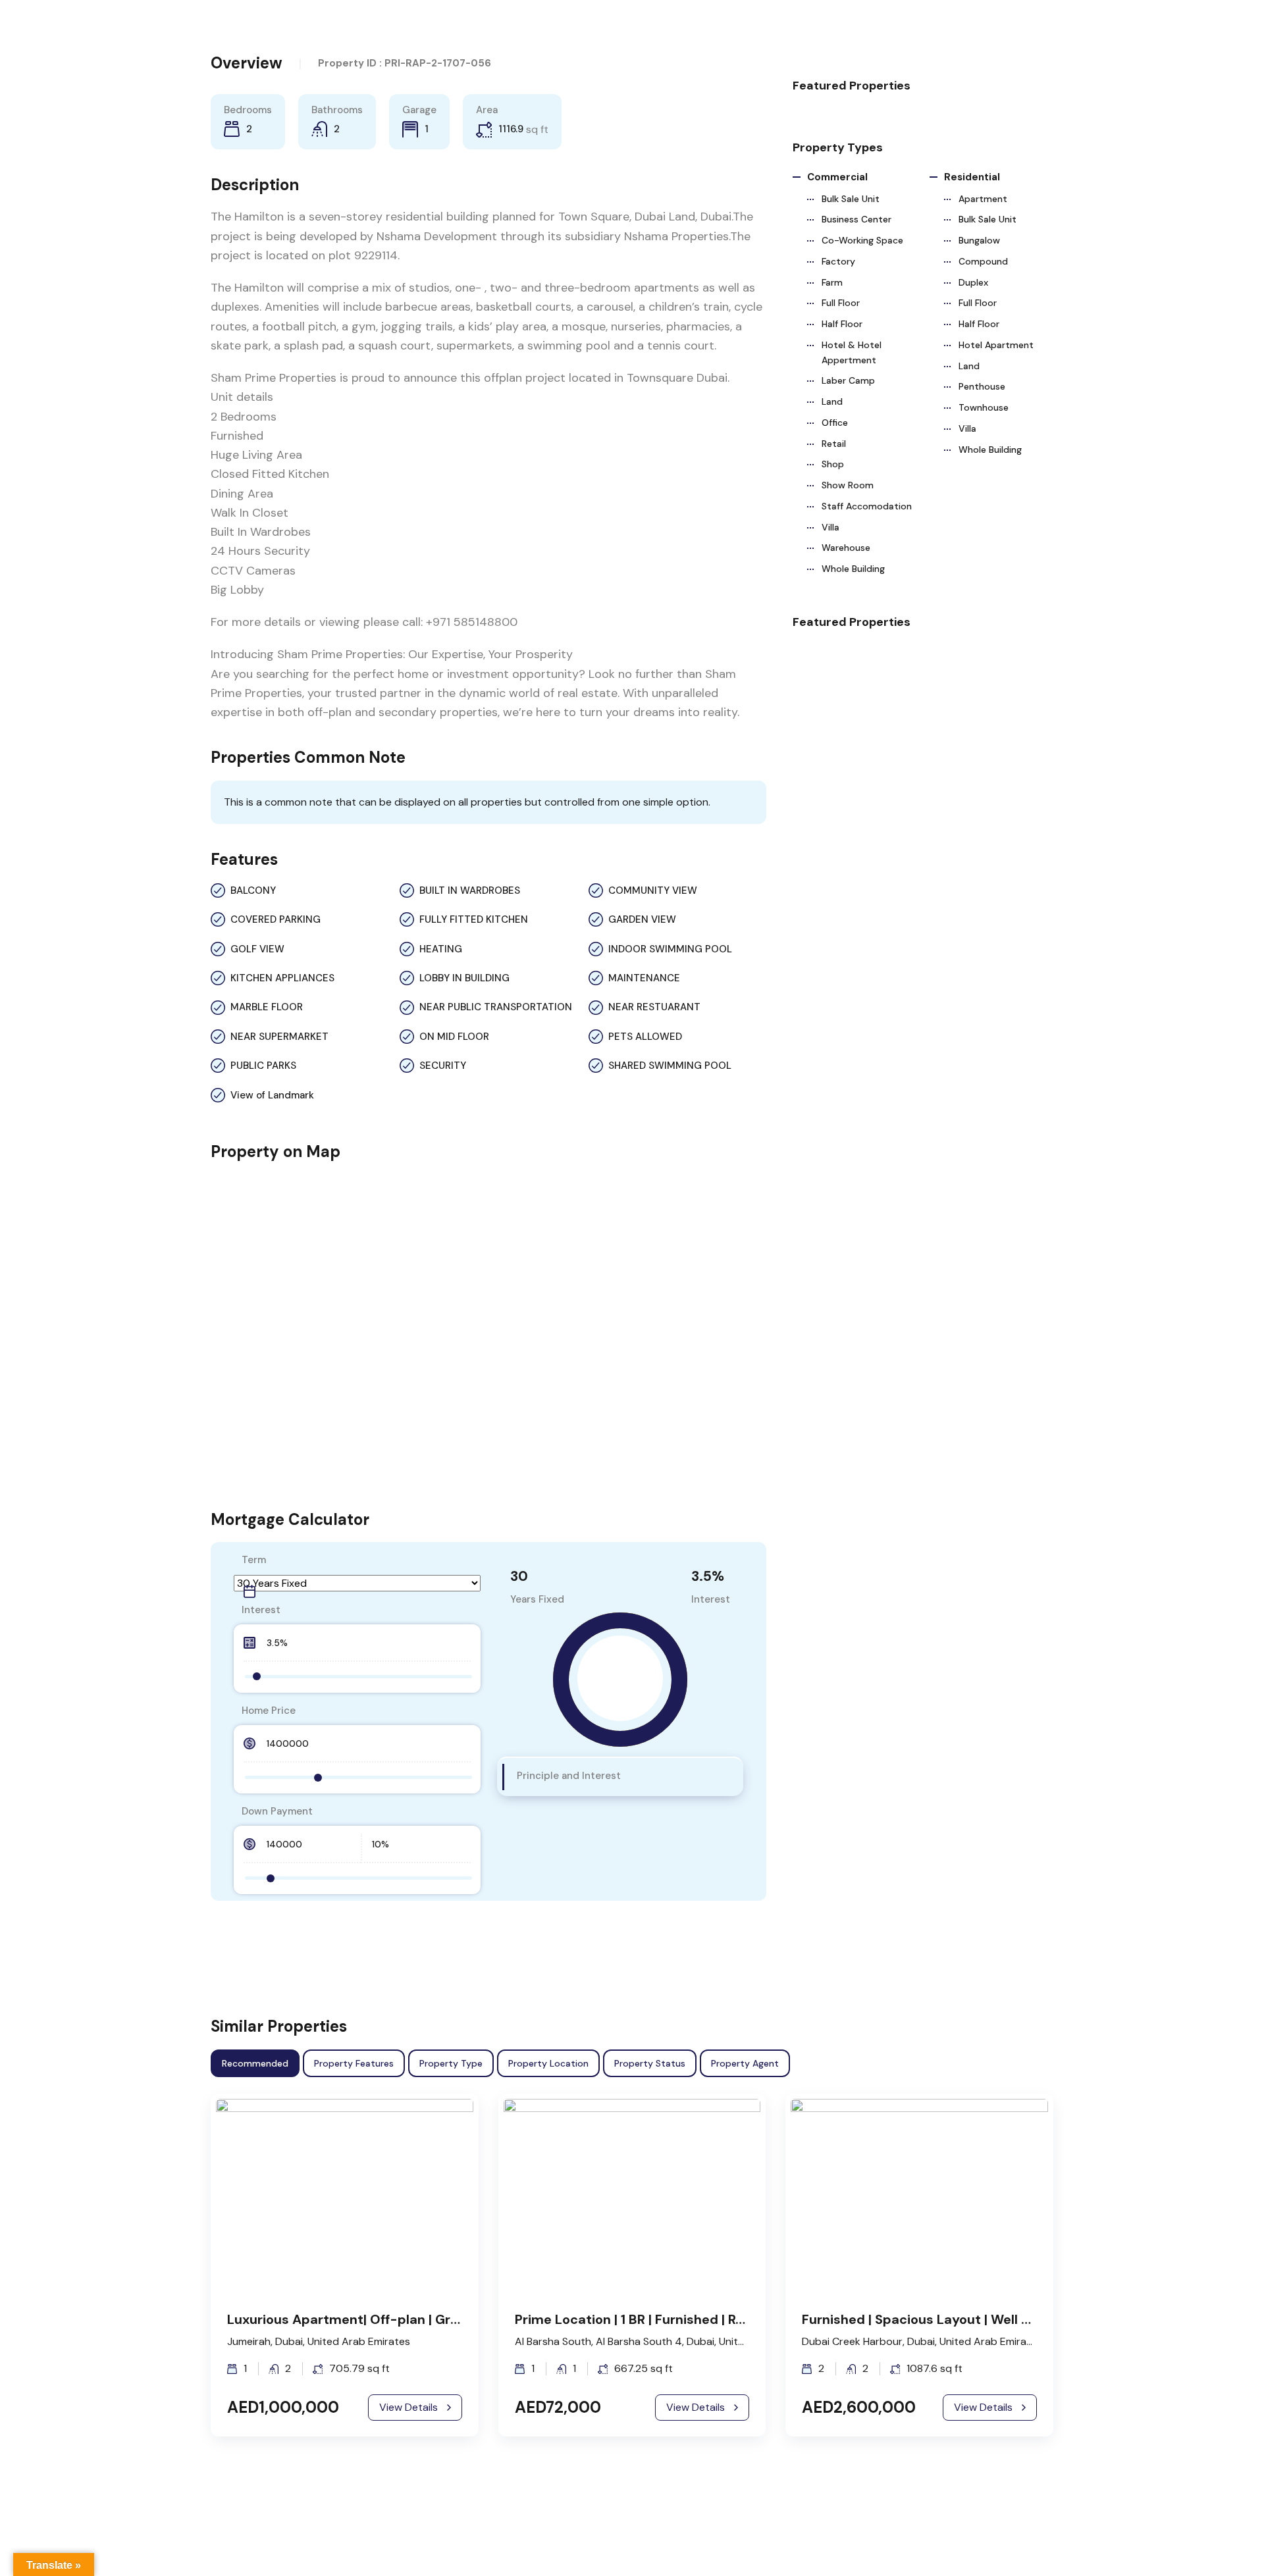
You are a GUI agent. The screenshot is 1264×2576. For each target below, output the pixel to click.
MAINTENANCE (644, 978)
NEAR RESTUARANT (654, 1007)
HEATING (441, 949)
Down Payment (277, 1811)
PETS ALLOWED (645, 1037)
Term (254, 1560)
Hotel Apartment (996, 345)
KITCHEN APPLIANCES (282, 978)
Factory (838, 261)
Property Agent (745, 2063)
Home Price (269, 1711)
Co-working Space (862, 240)
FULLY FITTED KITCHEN (474, 919)
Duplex (973, 282)
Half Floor (842, 324)
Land (832, 401)
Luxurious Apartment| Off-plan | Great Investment (388, 2319)
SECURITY (443, 1066)
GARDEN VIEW (642, 919)
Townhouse (984, 407)
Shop (833, 464)
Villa (830, 527)
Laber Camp (848, 380)
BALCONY (253, 890)
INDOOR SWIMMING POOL (670, 949)
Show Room (848, 485)
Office (835, 423)
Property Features (354, 2063)
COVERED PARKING (276, 919)
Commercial (837, 177)
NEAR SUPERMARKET (279, 1037)
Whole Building (853, 569)
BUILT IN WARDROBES (470, 890)
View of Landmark (272, 1095)
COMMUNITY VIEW (653, 890)
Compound (983, 261)
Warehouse (846, 548)
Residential (972, 177)
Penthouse (982, 386)
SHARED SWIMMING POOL (670, 1066)
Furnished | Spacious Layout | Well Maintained (947, 2319)
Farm (832, 282)
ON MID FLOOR (454, 1037)
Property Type (451, 2063)
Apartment (983, 199)
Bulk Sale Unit (851, 199)
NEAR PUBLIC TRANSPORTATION (496, 1007)
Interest (261, 1610)
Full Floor (841, 303)
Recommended (255, 2063)
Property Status (650, 2063)
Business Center (856, 219)
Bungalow (979, 240)
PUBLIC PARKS (263, 1066)
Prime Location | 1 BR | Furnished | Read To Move (665, 2319)
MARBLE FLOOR (267, 1007)
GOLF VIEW (257, 949)
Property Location (548, 2063)
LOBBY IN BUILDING (464, 978)
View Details (408, 2407)
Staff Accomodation (867, 506)
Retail (834, 444)
